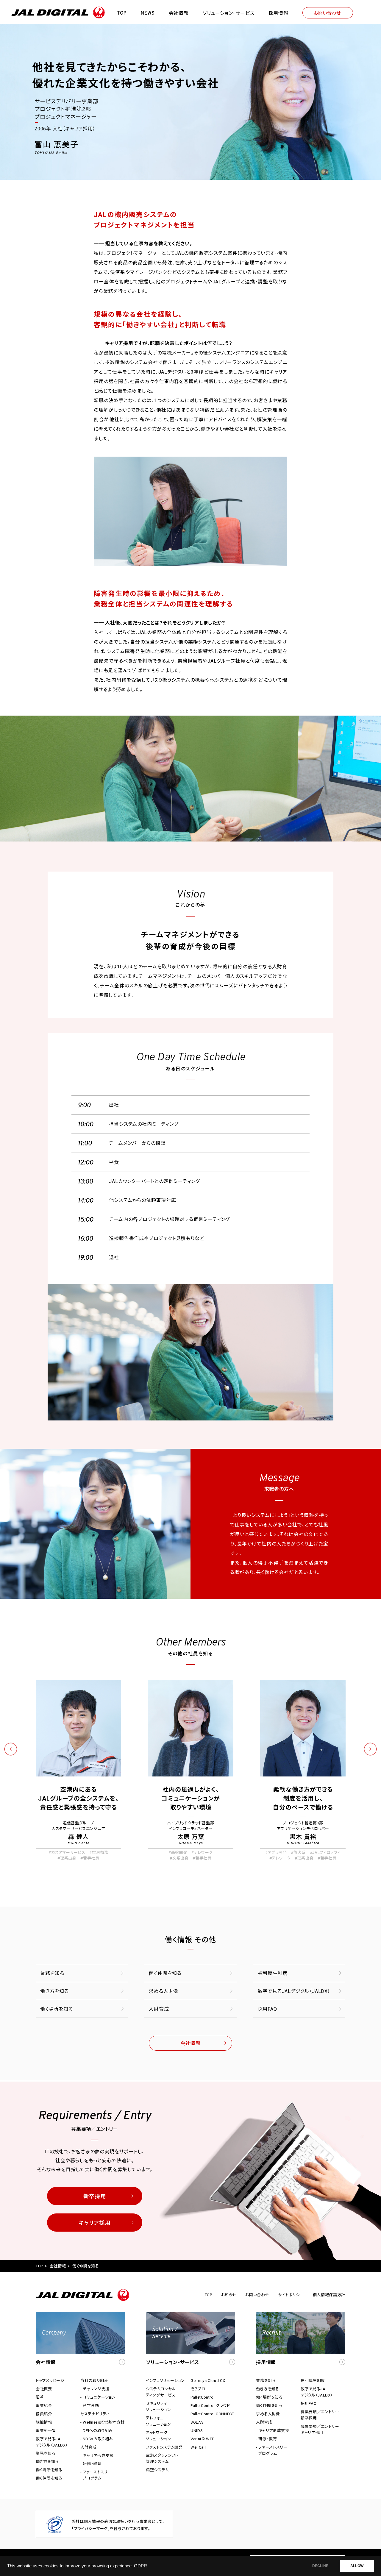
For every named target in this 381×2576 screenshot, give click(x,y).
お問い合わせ (327, 13)
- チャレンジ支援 (95, 2389)
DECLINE (320, 2566)
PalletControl (203, 2397)
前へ (11, 1749)
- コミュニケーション (98, 2397)
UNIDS (197, 2431)
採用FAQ (267, 2009)
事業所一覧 (46, 2431)
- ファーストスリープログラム (96, 2475)
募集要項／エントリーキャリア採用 (320, 2430)
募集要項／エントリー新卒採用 (320, 2415)
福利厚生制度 (273, 1973)
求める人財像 (164, 1991)
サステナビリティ (95, 2414)
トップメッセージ (50, 2381)
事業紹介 (44, 2406)
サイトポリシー (291, 2295)
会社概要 (44, 2389)
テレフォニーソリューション (159, 2421)
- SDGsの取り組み (97, 2439)
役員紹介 (44, 2414)
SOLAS (197, 2422)
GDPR (140, 2566)
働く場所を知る (57, 2009)
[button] (80, 2341)
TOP (39, 2266)
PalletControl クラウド (210, 2406)
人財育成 (159, 2009)
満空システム (157, 2470)
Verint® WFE (202, 2439)
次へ (370, 1749)
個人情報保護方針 (329, 2295)
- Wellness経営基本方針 (102, 2422)
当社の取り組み (94, 2381)
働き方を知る (54, 1991)
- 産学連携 (90, 2406)
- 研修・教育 (91, 2464)
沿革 (40, 2397)
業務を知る (52, 1973)
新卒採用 (95, 2196)
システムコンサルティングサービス (161, 2392)
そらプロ (198, 2389)
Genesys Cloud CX (208, 2381)
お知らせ (229, 2295)
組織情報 (44, 2422)
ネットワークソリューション (159, 2436)
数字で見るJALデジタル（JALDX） (294, 1991)
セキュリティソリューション (159, 2407)
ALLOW (357, 2566)
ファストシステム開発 (164, 2447)
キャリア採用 (95, 2223)
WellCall (198, 2447)
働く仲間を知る (165, 1973)
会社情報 (190, 2043)
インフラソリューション (165, 2381)
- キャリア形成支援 (97, 2456)
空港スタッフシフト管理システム (162, 2458)
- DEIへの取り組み (97, 2431)
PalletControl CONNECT (212, 2414)
